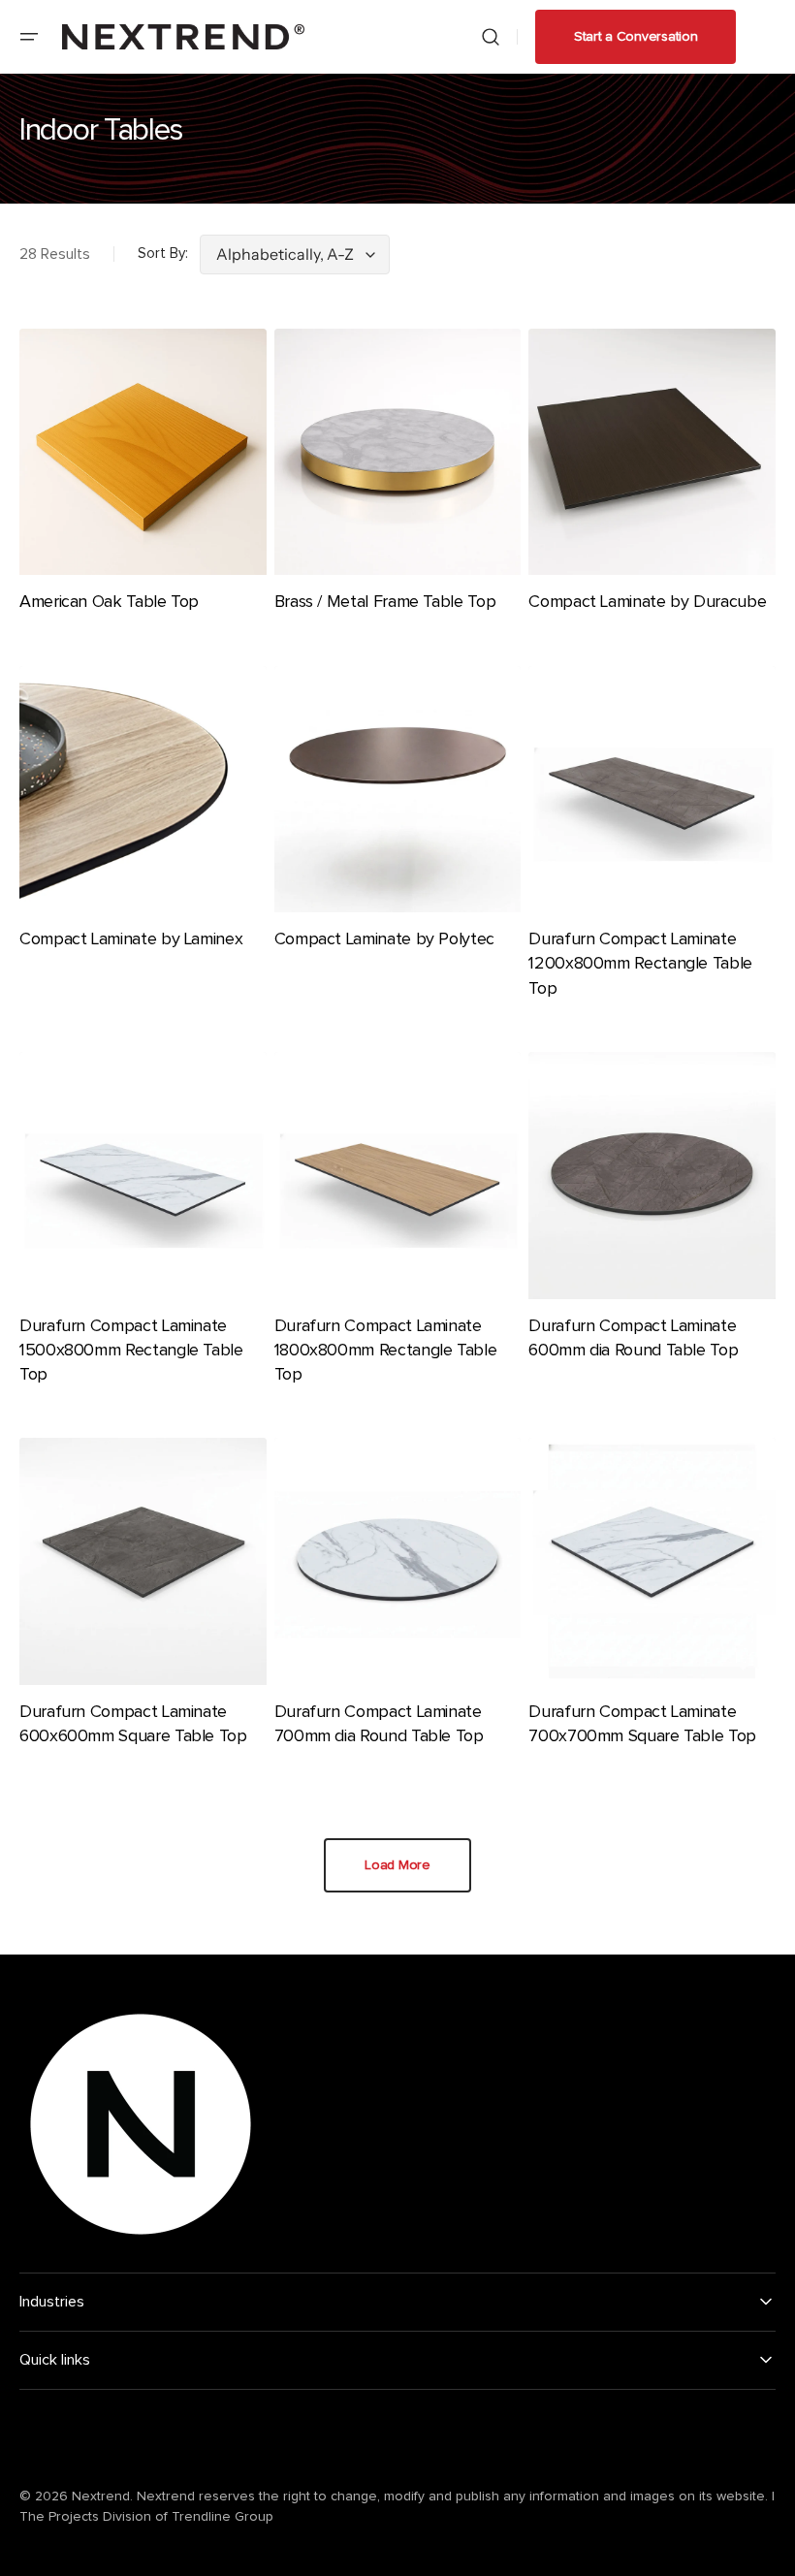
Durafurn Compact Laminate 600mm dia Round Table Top (633, 1338)
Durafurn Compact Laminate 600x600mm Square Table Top (133, 1724)
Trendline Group (223, 2517)
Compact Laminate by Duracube (647, 602)
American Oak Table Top (109, 602)
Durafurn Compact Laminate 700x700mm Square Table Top (642, 1724)
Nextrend (101, 2496)
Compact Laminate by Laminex (131, 939)
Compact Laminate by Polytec (384, 939)
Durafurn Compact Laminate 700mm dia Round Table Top (379, 1724)
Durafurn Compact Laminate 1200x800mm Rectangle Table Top (640, 964)
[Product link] (143, 486)
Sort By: (163, 254)
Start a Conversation (636, 37)
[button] (29, 37)
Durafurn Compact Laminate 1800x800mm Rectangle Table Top (386, 1351)
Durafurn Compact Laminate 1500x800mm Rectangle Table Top (131, 1351)
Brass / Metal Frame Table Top (385, 602)
